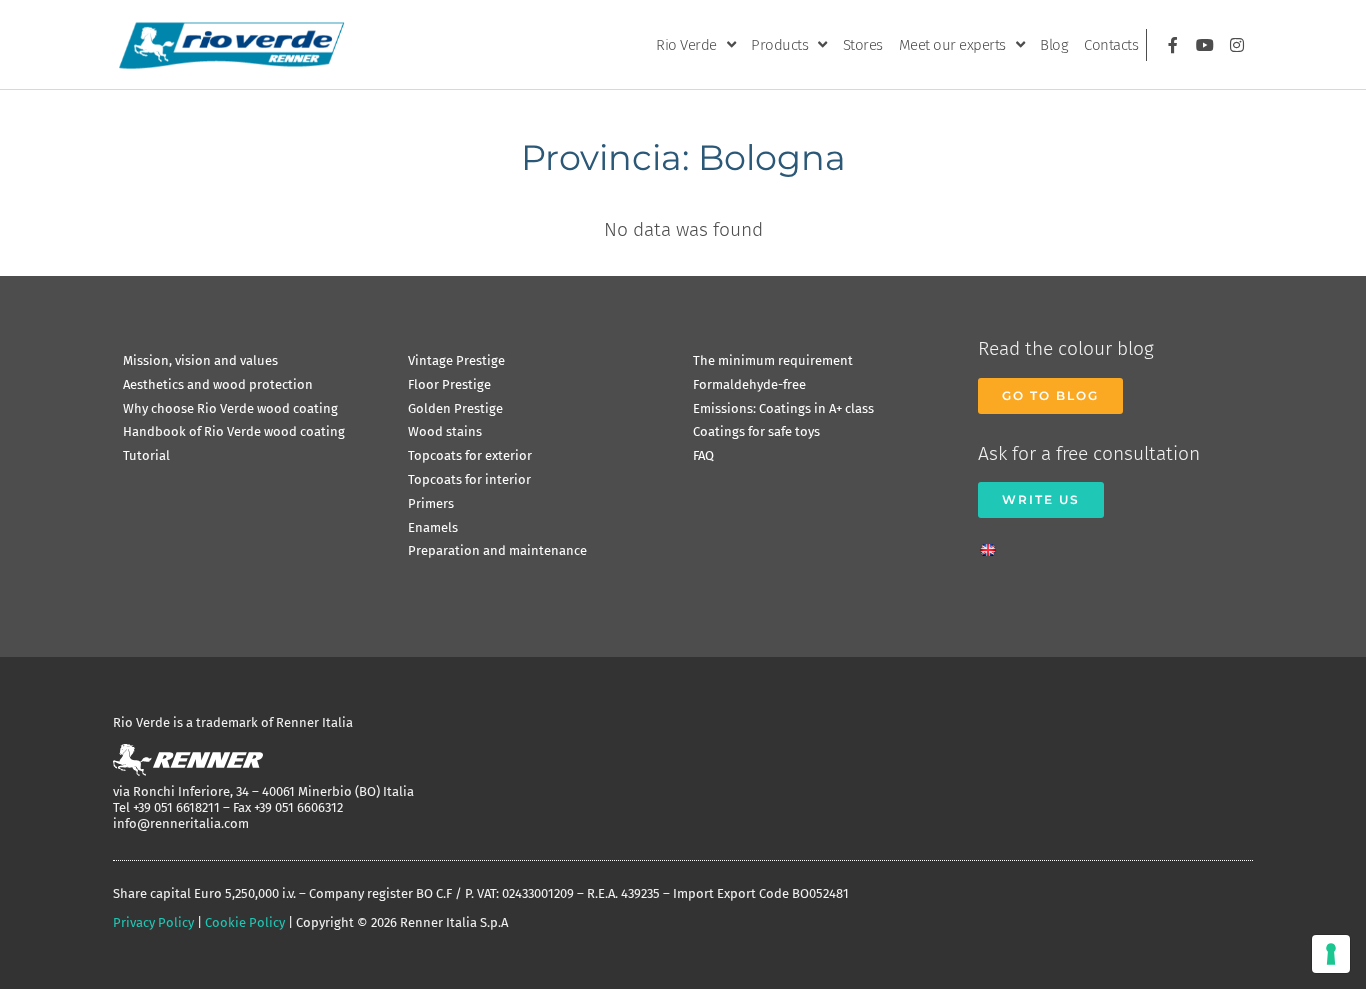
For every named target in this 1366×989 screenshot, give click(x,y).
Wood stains (445, 431)
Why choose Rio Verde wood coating (230, 408)
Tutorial (146, 455)
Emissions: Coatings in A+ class (783, 408)
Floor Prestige (449, 384)
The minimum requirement (773, 360)
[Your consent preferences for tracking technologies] (1331, 954)
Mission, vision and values (200, 360)
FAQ (703, 455)
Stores (863, 45)
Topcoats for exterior (470, 455)
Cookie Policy (245, 922)
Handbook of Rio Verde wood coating (234, 431)
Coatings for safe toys (756, 431)
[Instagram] (1237, 45)
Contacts (1111, 45)
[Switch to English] (993, 544)
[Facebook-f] (1173, 45)
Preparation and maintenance (497, 550)
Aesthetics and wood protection (218, 384)
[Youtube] (1205, 45)
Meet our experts (952, 45)
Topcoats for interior (469, 479)
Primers (431, 503)
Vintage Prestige (456, 360)
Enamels (433, 527)
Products (779, 45)
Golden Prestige (455, 408)
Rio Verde (686, 45)
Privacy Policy (153, 922)
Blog (1054, 45)
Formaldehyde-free (749, 384)
